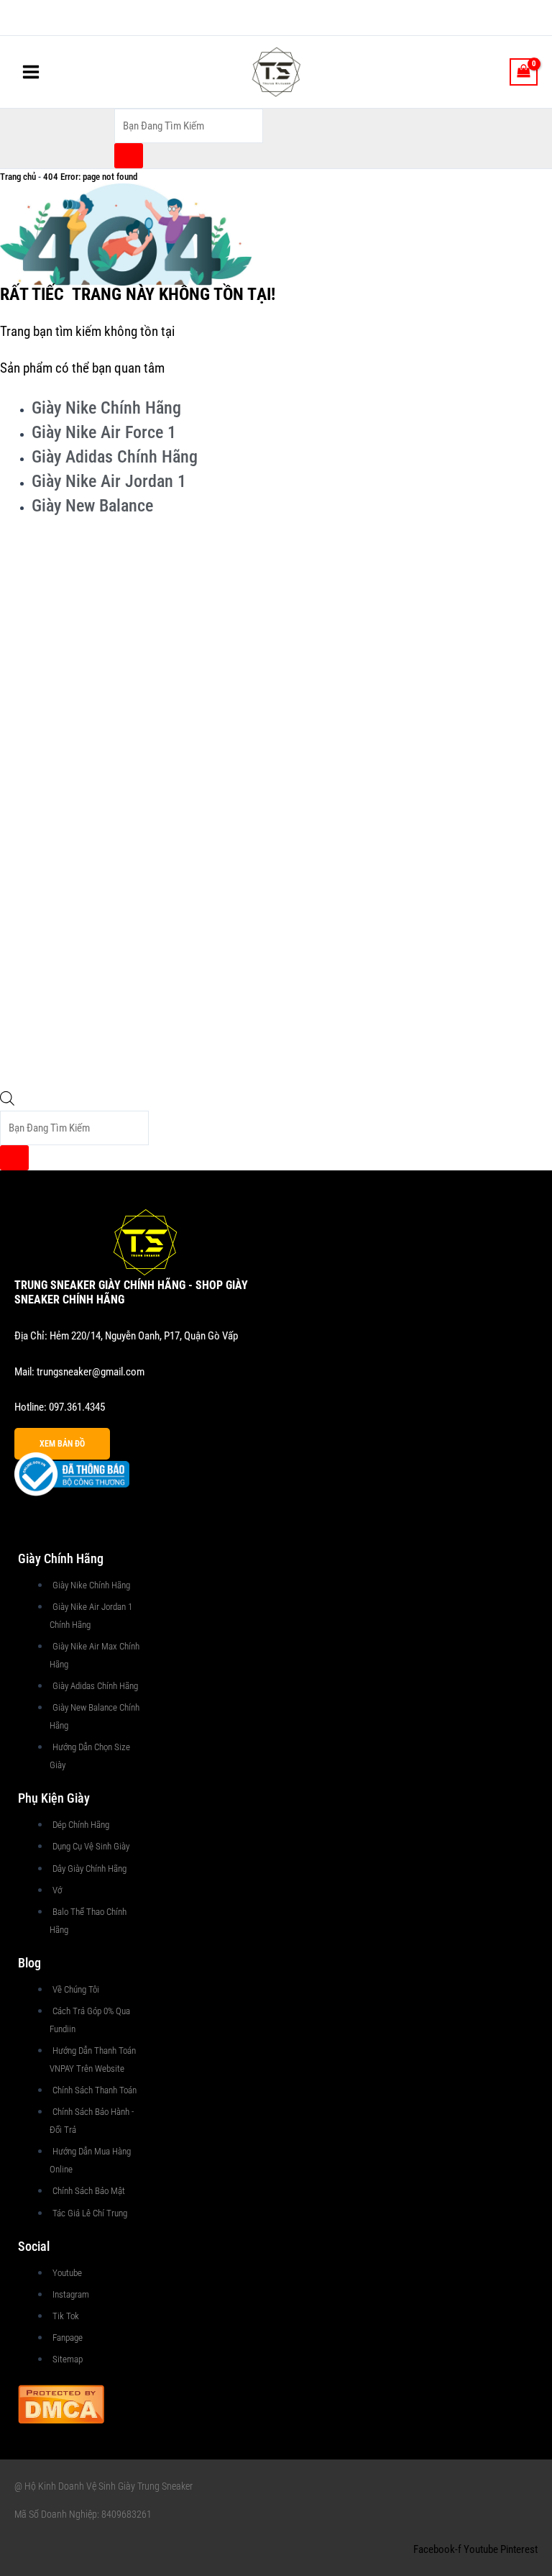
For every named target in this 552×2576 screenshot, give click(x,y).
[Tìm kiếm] (129, 156)
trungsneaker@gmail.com (91, 1372)
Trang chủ (18, 177)
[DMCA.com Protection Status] (61, 2403)
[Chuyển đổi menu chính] (31, 72)
